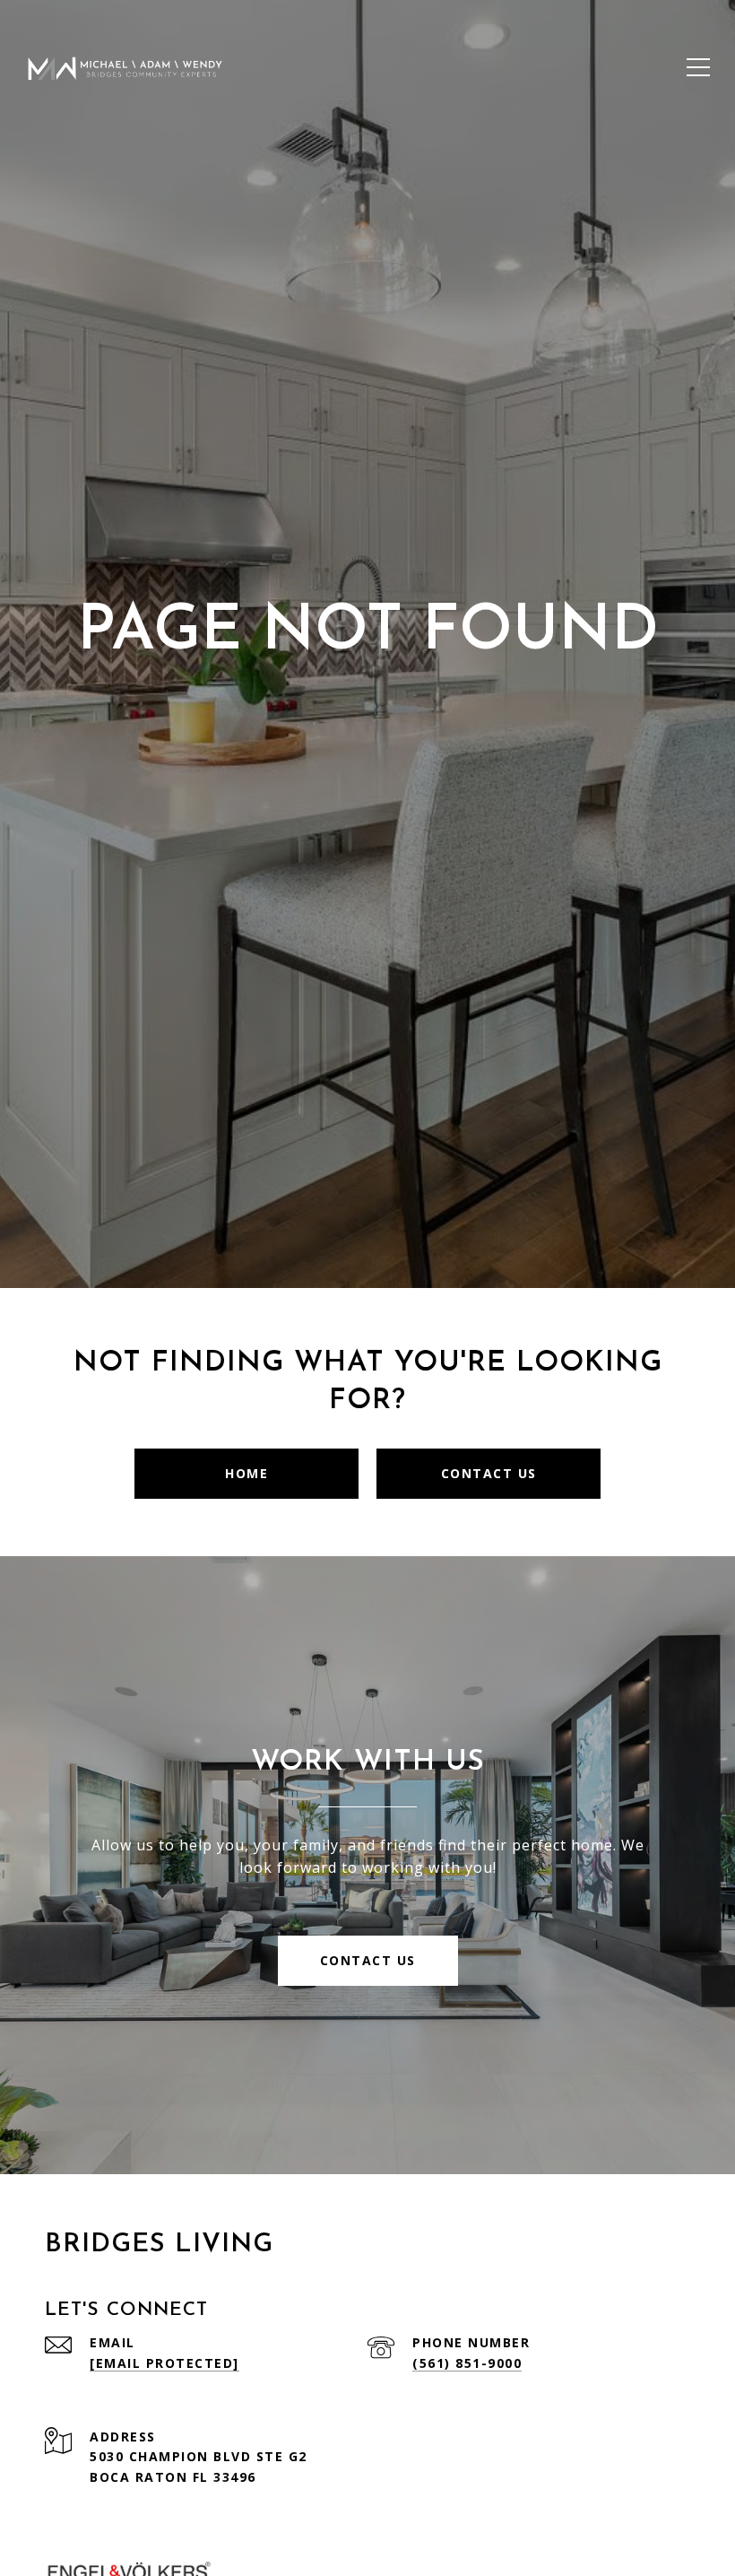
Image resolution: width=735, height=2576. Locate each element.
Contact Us (489, 1473)
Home (246, 1473)
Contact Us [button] (368, 1960)
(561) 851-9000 (467, 2363)
